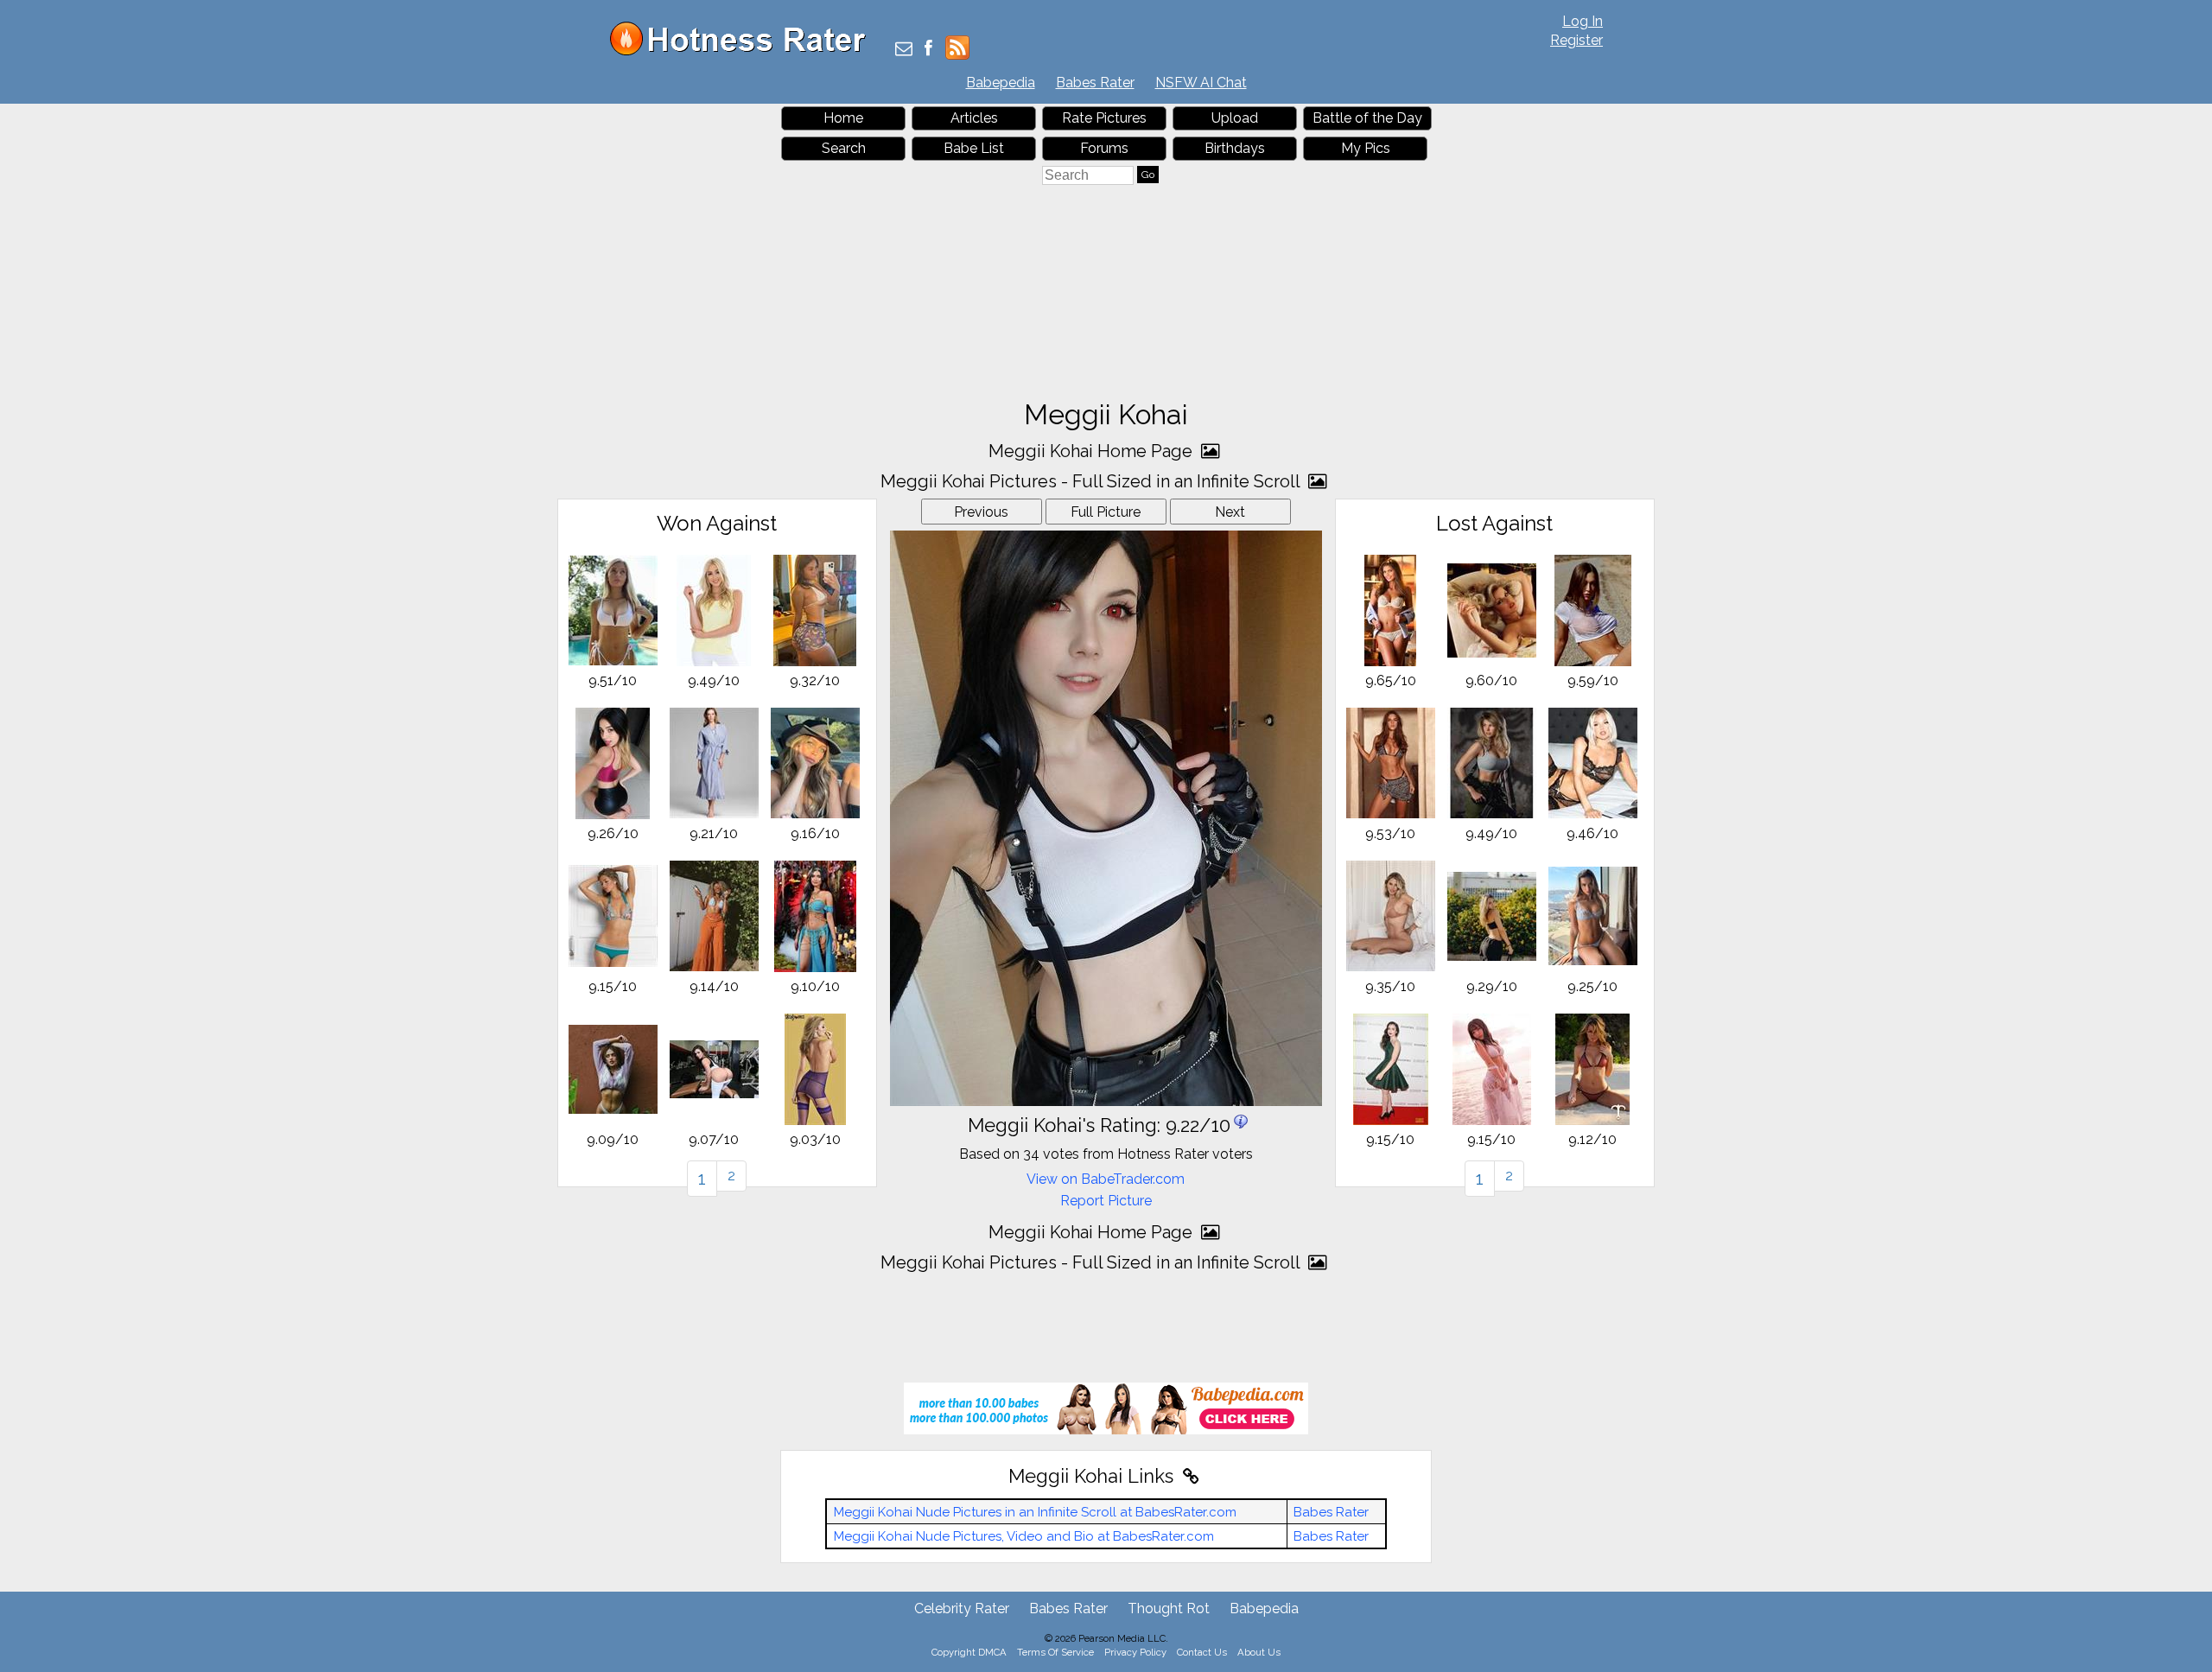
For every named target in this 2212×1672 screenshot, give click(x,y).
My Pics (1366, 148)
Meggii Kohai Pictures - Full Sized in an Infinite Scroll (1092, 481)
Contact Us (1202, 1652)
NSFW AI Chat (1201, 83)
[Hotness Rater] (744, 51)
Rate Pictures (1104, 118)
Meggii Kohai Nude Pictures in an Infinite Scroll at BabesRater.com (1035, 1512)
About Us (1259, 1652)
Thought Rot (1169, 1608)
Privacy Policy (1135, 1652)
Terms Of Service (1055, 1652)
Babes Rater (1095, 83)
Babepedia (1001, 83)
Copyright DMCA (969, 1652)
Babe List (974, 148)
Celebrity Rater (962, 1608)
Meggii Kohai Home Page (1093, 451)
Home (843, 118)
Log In (1583, 21)
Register (1576, 40)
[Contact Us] (904, 50)
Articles (974, 118)
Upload (1235, 118)
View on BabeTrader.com (1106, 1179)
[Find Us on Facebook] (928, 50)
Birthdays (1235, 148)
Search (844, 148)
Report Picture (1106, 1201)
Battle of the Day (1367, 118)
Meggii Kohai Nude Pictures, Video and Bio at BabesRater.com (1024, 1536)
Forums (1104, 148)
